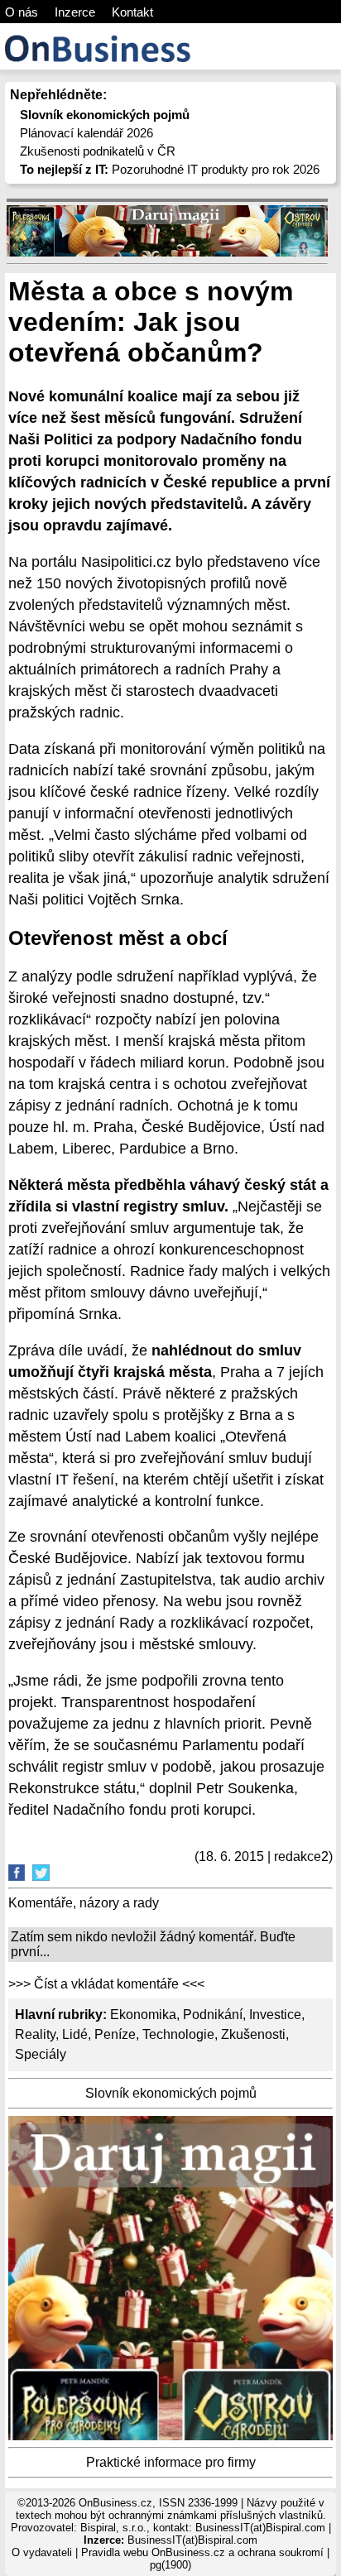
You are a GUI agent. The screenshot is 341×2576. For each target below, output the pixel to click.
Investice (275, 2015)
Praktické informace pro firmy (171, 2462)
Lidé (75, 2034)
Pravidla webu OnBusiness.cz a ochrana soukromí (202, 2552)
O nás (22, 12)
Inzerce (75, 12)
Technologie (178, 2034)
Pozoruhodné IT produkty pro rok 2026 (170, 169)
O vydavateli (42, 2552)
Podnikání (213, 2015)
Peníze (115, 2034)
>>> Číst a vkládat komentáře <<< (106, 1984)
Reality (35, 2034)
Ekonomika (143, 2015)
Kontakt (132, 12)
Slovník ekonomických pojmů (171, 2093)
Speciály (41, 2054)
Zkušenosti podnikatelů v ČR (98, 151)
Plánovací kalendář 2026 (86, 133)
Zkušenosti (253, 2034)
